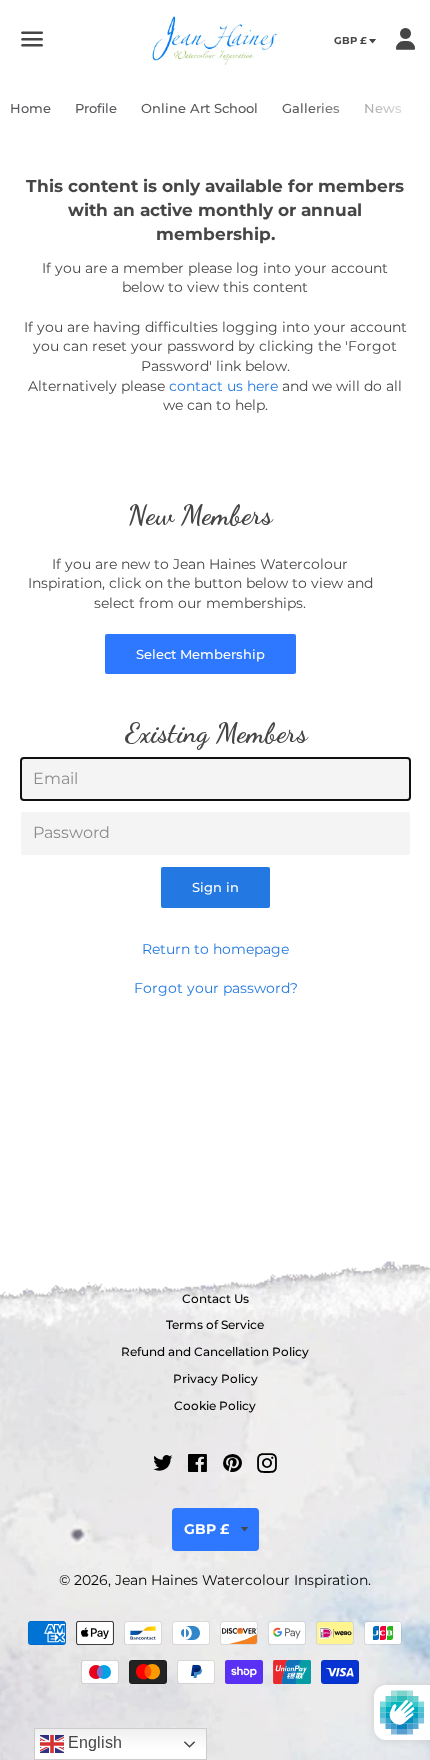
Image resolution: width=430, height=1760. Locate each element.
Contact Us (215, 1298)
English (93, 1742)
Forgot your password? (216, 988)
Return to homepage (215, 949)
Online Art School (199, 108)
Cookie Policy (215, 1405)
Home (30, 108)
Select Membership (200, 654)
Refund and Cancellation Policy (215, 1351)
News (383, 108)
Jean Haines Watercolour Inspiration (241, 1580)
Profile (96, 108)
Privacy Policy (215, 1378)
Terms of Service (215, 1324)
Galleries (311, 108)
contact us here (223, 386)
